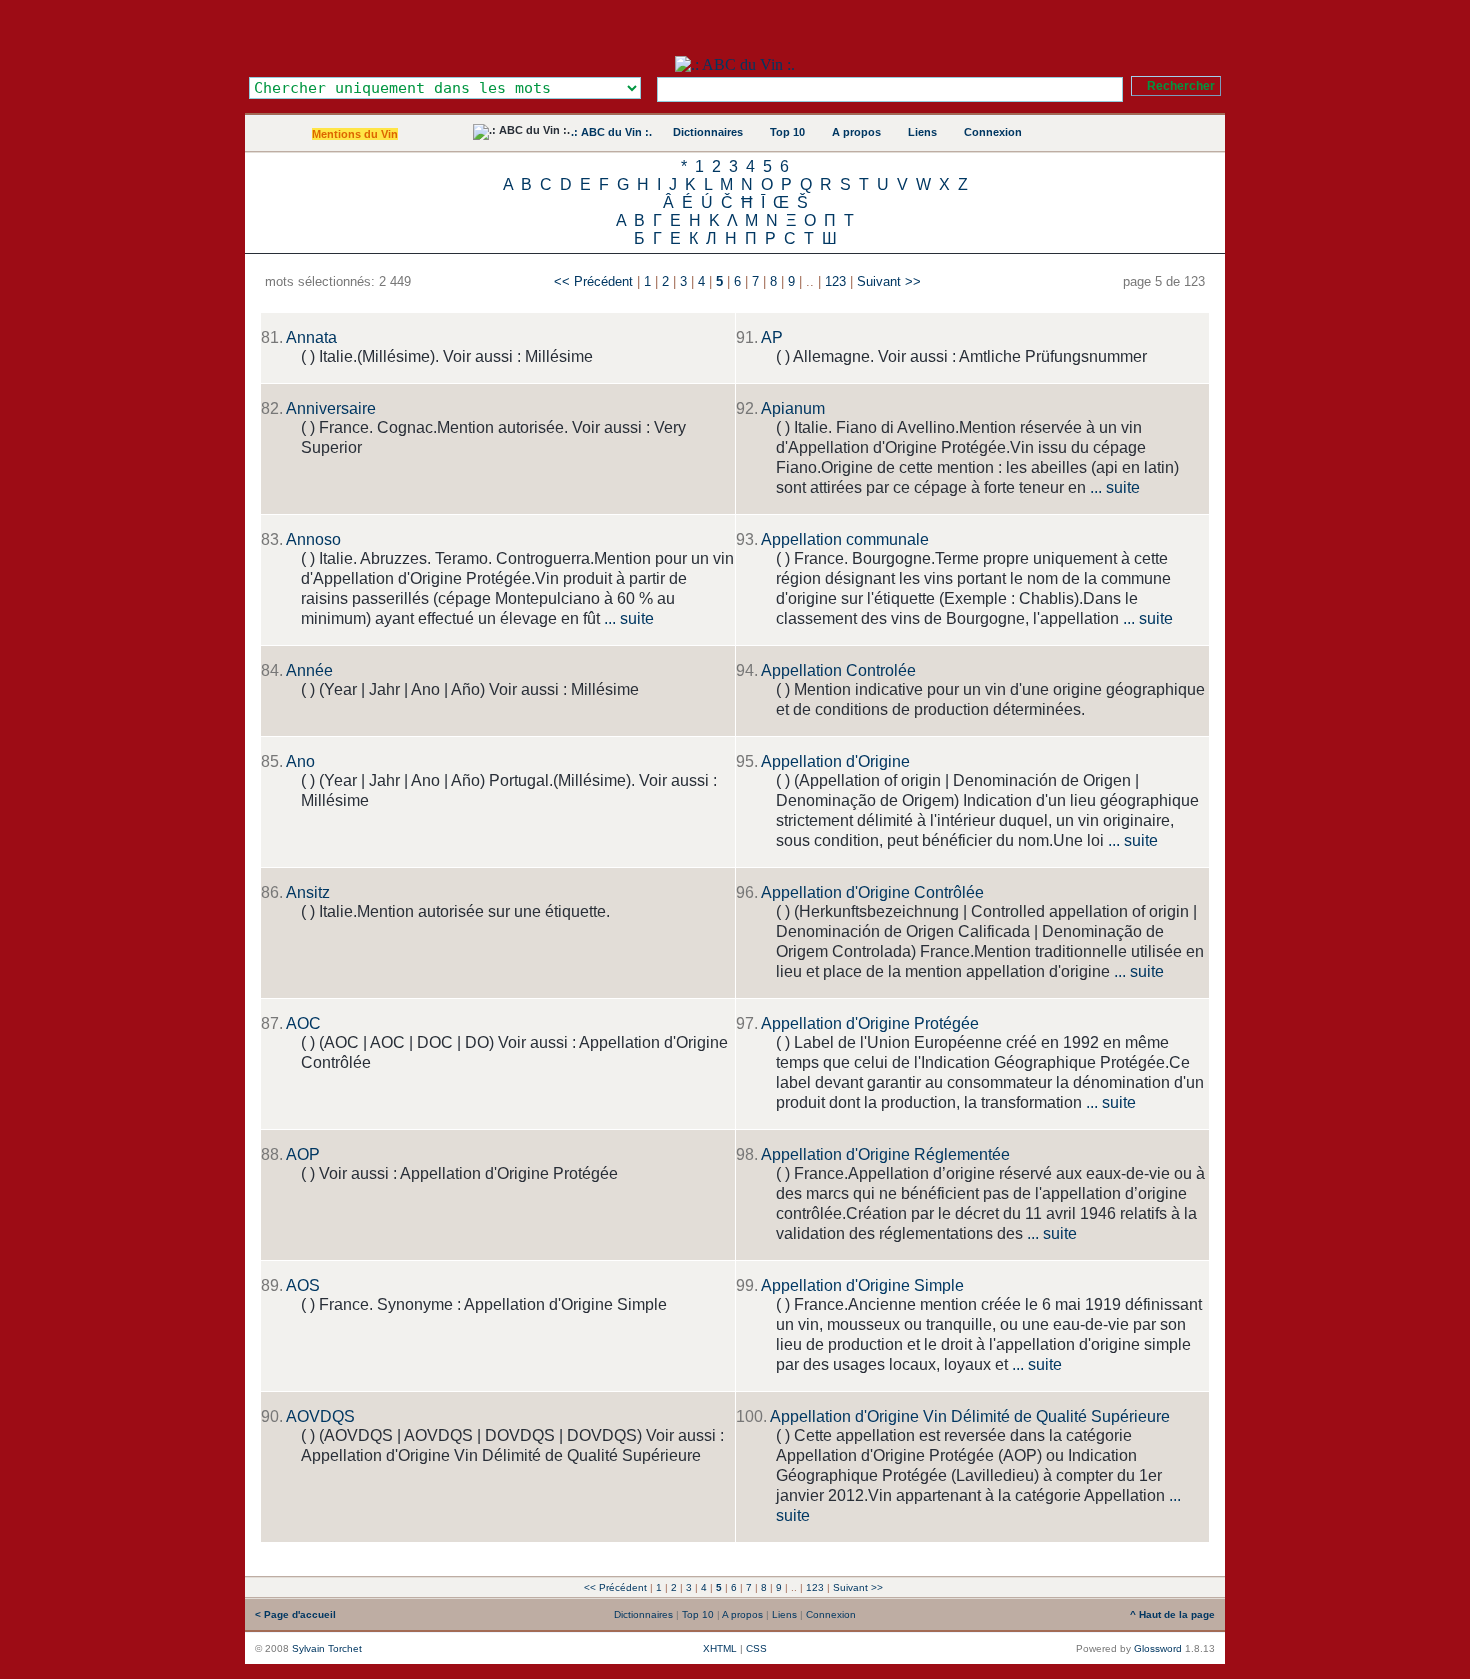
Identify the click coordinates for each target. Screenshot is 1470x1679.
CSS (756, 1648)
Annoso (313, 539)
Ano (300, 761)
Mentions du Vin (355, 134)
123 (835, 281)
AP (772, 337)
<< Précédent (593, 281)
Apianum (793, 408)
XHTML (720, 1648)
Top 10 (787, 132)
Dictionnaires (708, 132)
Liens (922, 132)
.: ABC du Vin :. (611, 132)
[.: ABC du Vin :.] (735, 64)
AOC (303, 1023)
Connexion (993, 132)
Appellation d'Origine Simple (862, 1285)
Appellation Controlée (838, 670)
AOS (303, 1285)
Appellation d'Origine (835, 761)
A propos (856, 132)
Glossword (1158, 1648)
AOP (303, 1154)
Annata (311, 337)
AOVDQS (320, 1416)
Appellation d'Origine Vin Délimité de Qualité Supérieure (970, 1416)
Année (309, 670)
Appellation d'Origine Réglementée (885, 1154)
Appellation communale (845, 539)
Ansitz (308, 892)
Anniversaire (331, 408)
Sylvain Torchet (327, 1648)
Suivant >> (889, 281)
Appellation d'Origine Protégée (870, 1023)
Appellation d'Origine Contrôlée (872, 892)
